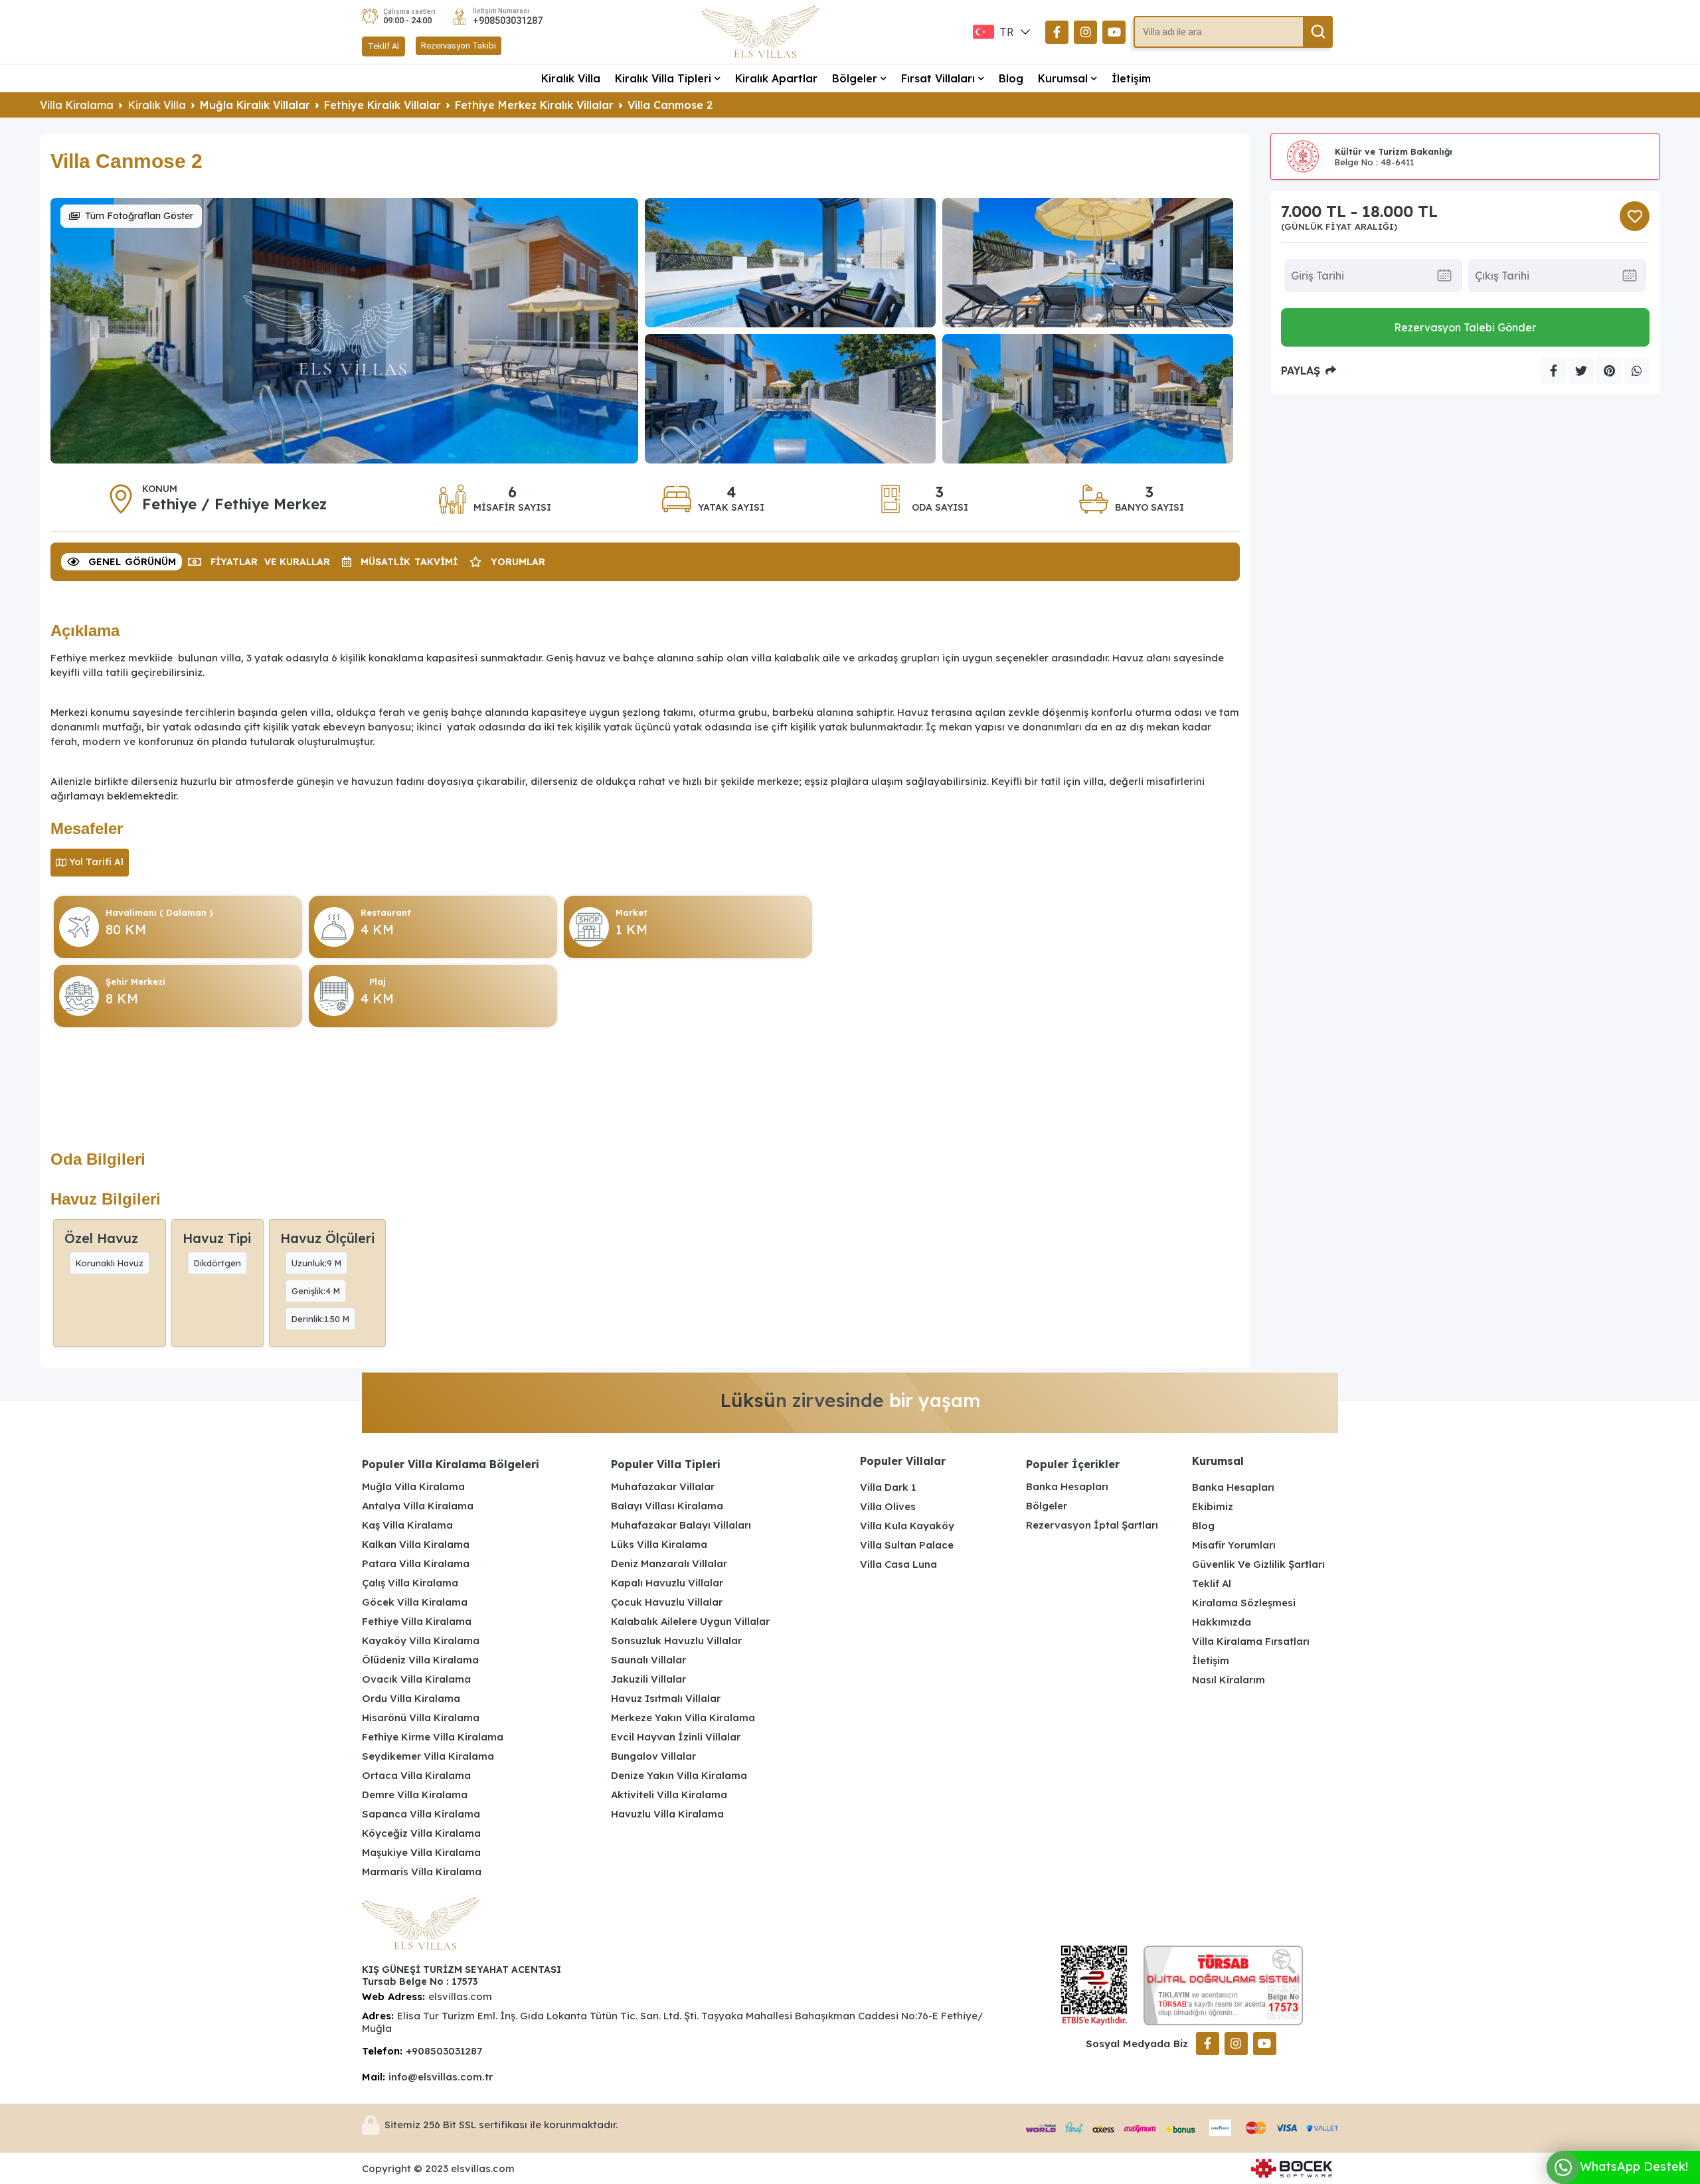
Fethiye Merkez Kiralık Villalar (534, 105)
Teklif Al (383, 46)
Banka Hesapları (1067, 1486)
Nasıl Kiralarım (1229, 1680)
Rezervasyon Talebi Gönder (1465, 327)
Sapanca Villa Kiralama (421, 1814)
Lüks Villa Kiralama (659, 1544)
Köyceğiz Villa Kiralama (421, 1833)
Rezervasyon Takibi (459, 45)
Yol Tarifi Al (96, 862)
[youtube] (1114, 32)
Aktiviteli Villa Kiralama (669, 1795)
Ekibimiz (1213, 1506)
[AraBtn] (1318, 32)
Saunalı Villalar (648, 1660)
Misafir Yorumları (1234, 1545)
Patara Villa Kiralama (416, 1563)
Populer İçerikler (1073, 1464)
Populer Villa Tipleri (666, 1464)
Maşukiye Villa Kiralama (421, 1852)
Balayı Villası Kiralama (667, 1506)
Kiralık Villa (571, 78)
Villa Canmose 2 (670, 105)
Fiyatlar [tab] (270, 562)
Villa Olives (888, 1506)
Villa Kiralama (77, 105)
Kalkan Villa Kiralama (416, 1544)
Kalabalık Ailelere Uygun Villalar (690, 1621)
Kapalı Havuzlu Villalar (667, 1583)
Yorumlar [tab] (518, 562)
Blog (1011, 78)
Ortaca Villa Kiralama (416, 1775)
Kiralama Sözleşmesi (1244, 1603)
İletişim (1131, 78)
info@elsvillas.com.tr (441, 2077)
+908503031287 (508, 21)
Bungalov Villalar (653, 1756)
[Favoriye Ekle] (1635, 216)
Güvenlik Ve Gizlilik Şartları (1258, 1564)
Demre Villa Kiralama (415, 1795)
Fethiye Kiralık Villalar (382, 105)
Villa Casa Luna (898, 1564)
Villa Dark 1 (888, 1487)
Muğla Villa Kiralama (413, 1486)
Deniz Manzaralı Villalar (669, 1563)
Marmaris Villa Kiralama (422, 1872)
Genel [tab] (132, 562)
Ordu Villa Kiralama (411, 1698)
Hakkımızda (1222, 1622)
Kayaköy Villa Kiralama (421, 1640)
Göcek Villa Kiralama (415, 1602)
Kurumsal (1063, 78)
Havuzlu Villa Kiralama (667, 1814)
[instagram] (1085, 32)
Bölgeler (855, 78)
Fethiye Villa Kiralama (417, 1621)
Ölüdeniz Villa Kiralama (420, 1660)
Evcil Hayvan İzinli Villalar (676, 1737)
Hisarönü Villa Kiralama (421, 1718)
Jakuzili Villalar (648, 1679)
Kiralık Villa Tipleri (663, 78)
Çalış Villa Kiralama (410, 1583)
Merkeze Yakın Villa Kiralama (683, 1718)
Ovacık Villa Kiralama (416, 1679)
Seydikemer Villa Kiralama (428, 1756)
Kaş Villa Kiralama (407, 1525)
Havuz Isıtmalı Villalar (666, 1698)
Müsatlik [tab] (409, 562)
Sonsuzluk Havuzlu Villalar (676, 1640)
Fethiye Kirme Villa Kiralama (433, 1737)
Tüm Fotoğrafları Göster (139, 216)
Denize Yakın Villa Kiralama (679, 1775)
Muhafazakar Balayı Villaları (681, 1525)
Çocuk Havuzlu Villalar (667, 1602)
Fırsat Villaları (938, 78)
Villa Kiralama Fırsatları (1251, 1641)
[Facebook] (1057, 32)
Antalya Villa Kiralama (418, 1506)
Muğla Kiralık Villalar (255, 105)
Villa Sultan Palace (907, 1545)
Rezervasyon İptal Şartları (1092, 1525)
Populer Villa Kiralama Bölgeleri (451, 1464)
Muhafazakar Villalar (663, 1486)
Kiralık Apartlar (776, 78)
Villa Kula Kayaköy (907, 1526)
